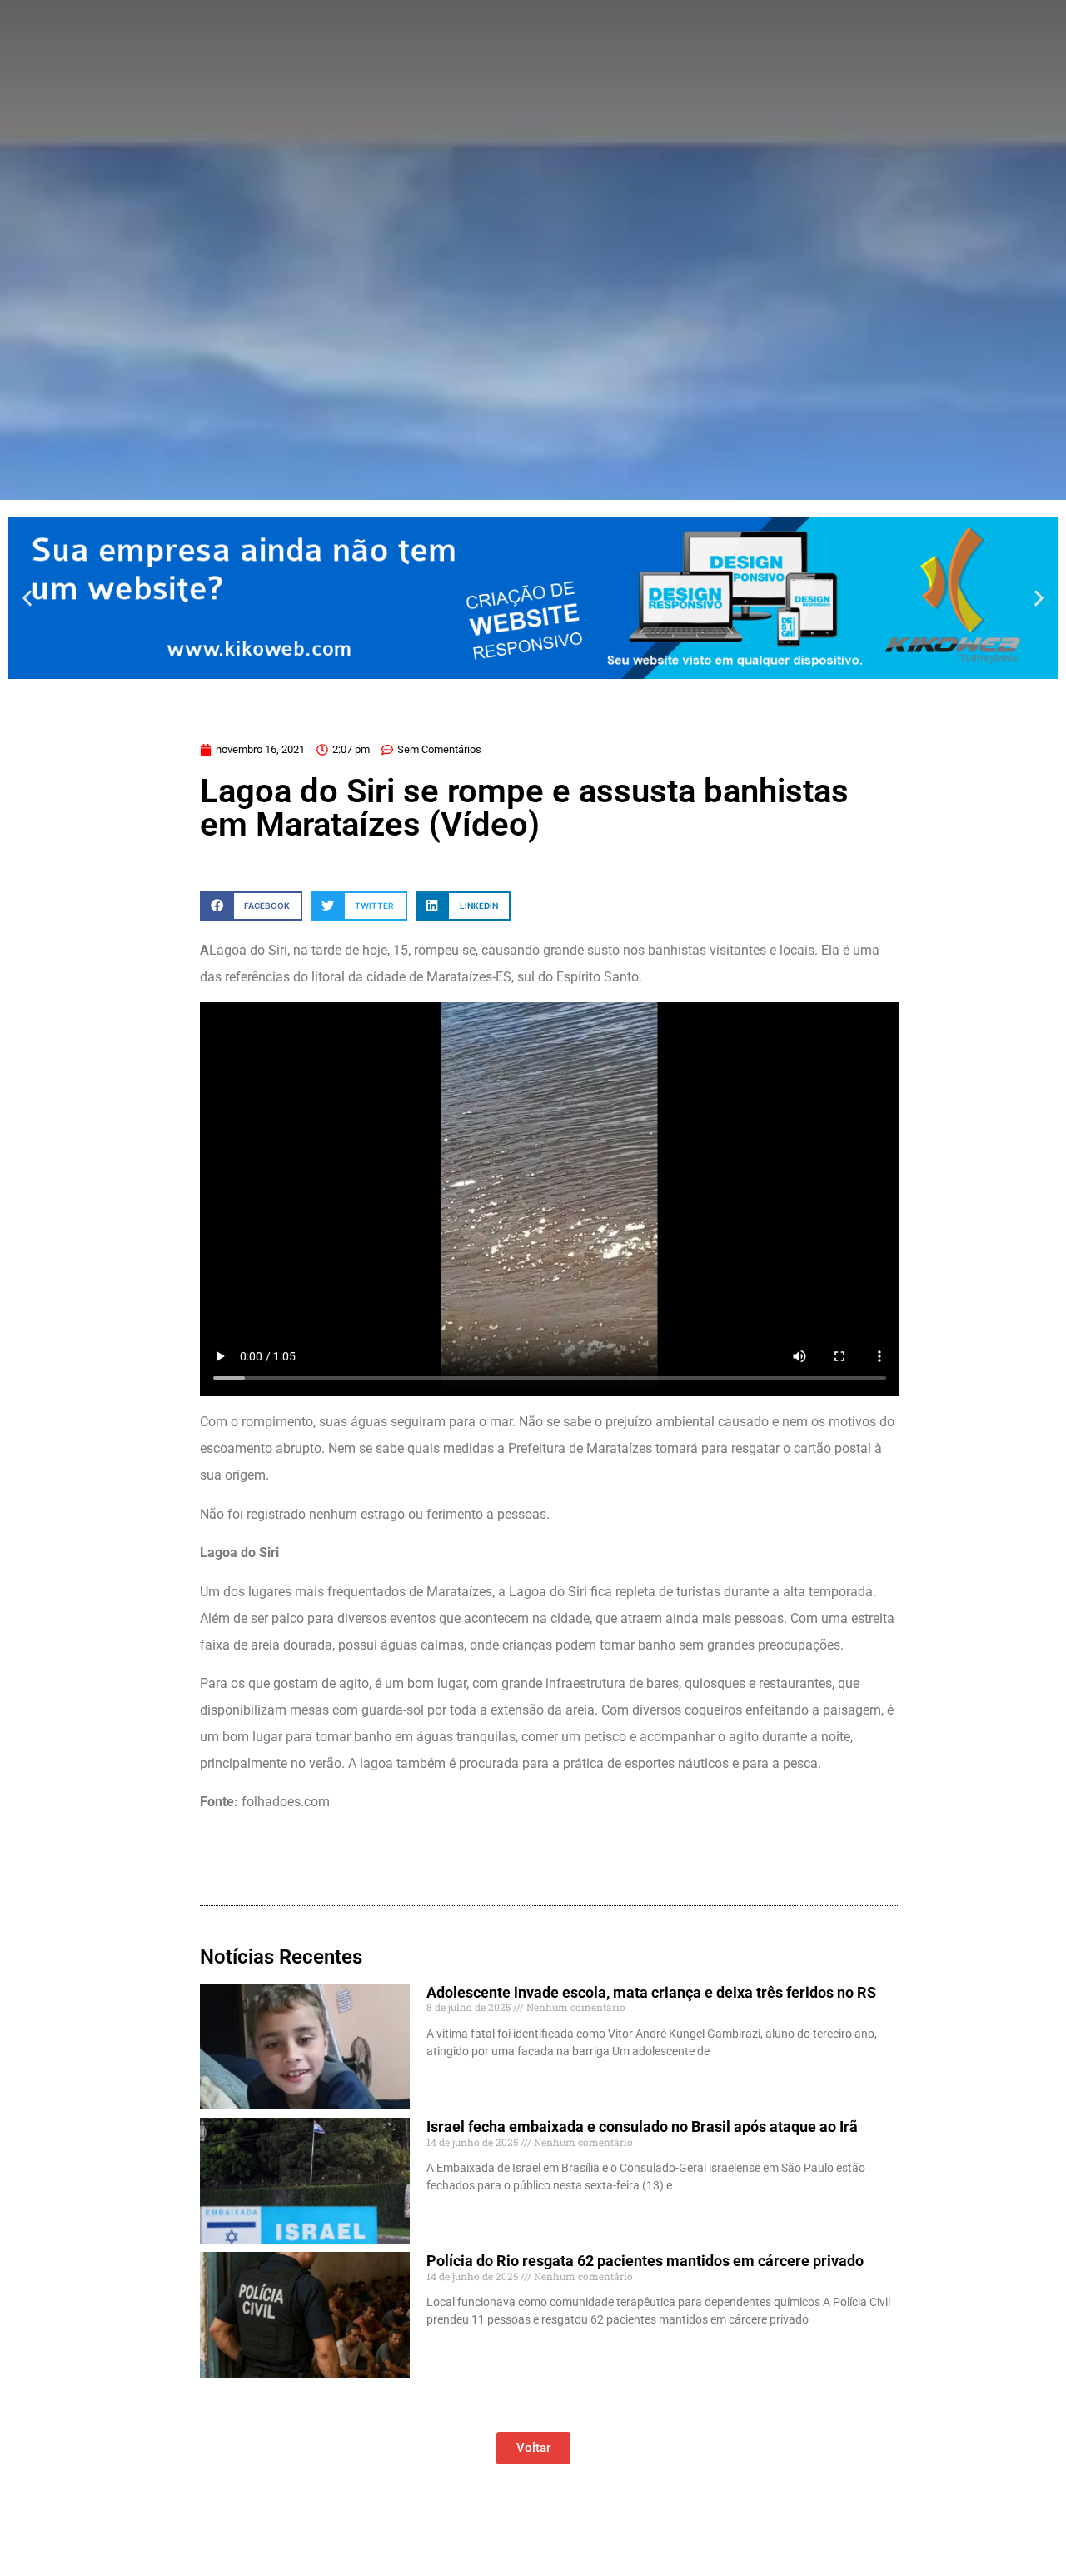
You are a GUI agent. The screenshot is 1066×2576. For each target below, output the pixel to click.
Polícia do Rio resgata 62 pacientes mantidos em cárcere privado (645, 2261)
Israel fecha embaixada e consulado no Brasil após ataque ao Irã (642, 2127)
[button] (27, 598)
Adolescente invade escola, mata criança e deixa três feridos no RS (651, 1992)
